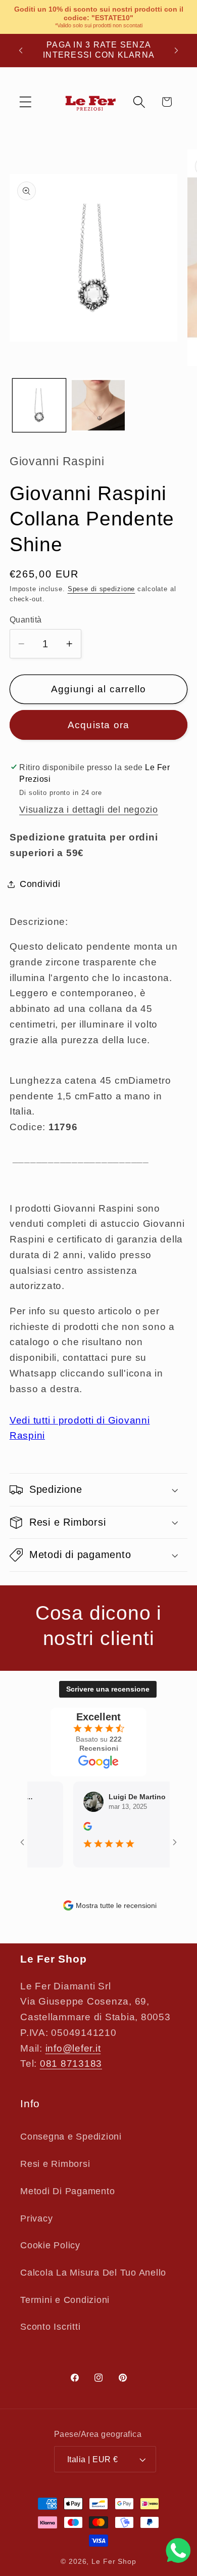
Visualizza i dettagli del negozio (89, 810)
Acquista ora (99, 725)
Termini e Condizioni (65, 2300)
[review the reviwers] (78, 1828)
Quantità (26, 619)
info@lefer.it (73, 2048)
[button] (26, 102)
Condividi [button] (40, 884)
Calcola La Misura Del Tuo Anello (93, 2273)
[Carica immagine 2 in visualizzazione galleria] (98, 405)
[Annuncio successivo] (176, 50)
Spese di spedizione (102, 589)
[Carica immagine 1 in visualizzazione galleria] (39, 405)
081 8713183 (71, 2063)
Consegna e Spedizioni (71, 2137)
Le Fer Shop (114, 2562)
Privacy (36, 2218)
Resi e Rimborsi (55, 2164)
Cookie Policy (50, 2245)
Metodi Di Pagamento (67, 2191)
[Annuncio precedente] (21, 50)
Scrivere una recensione (108, 1689)
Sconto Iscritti (50, 2327)
